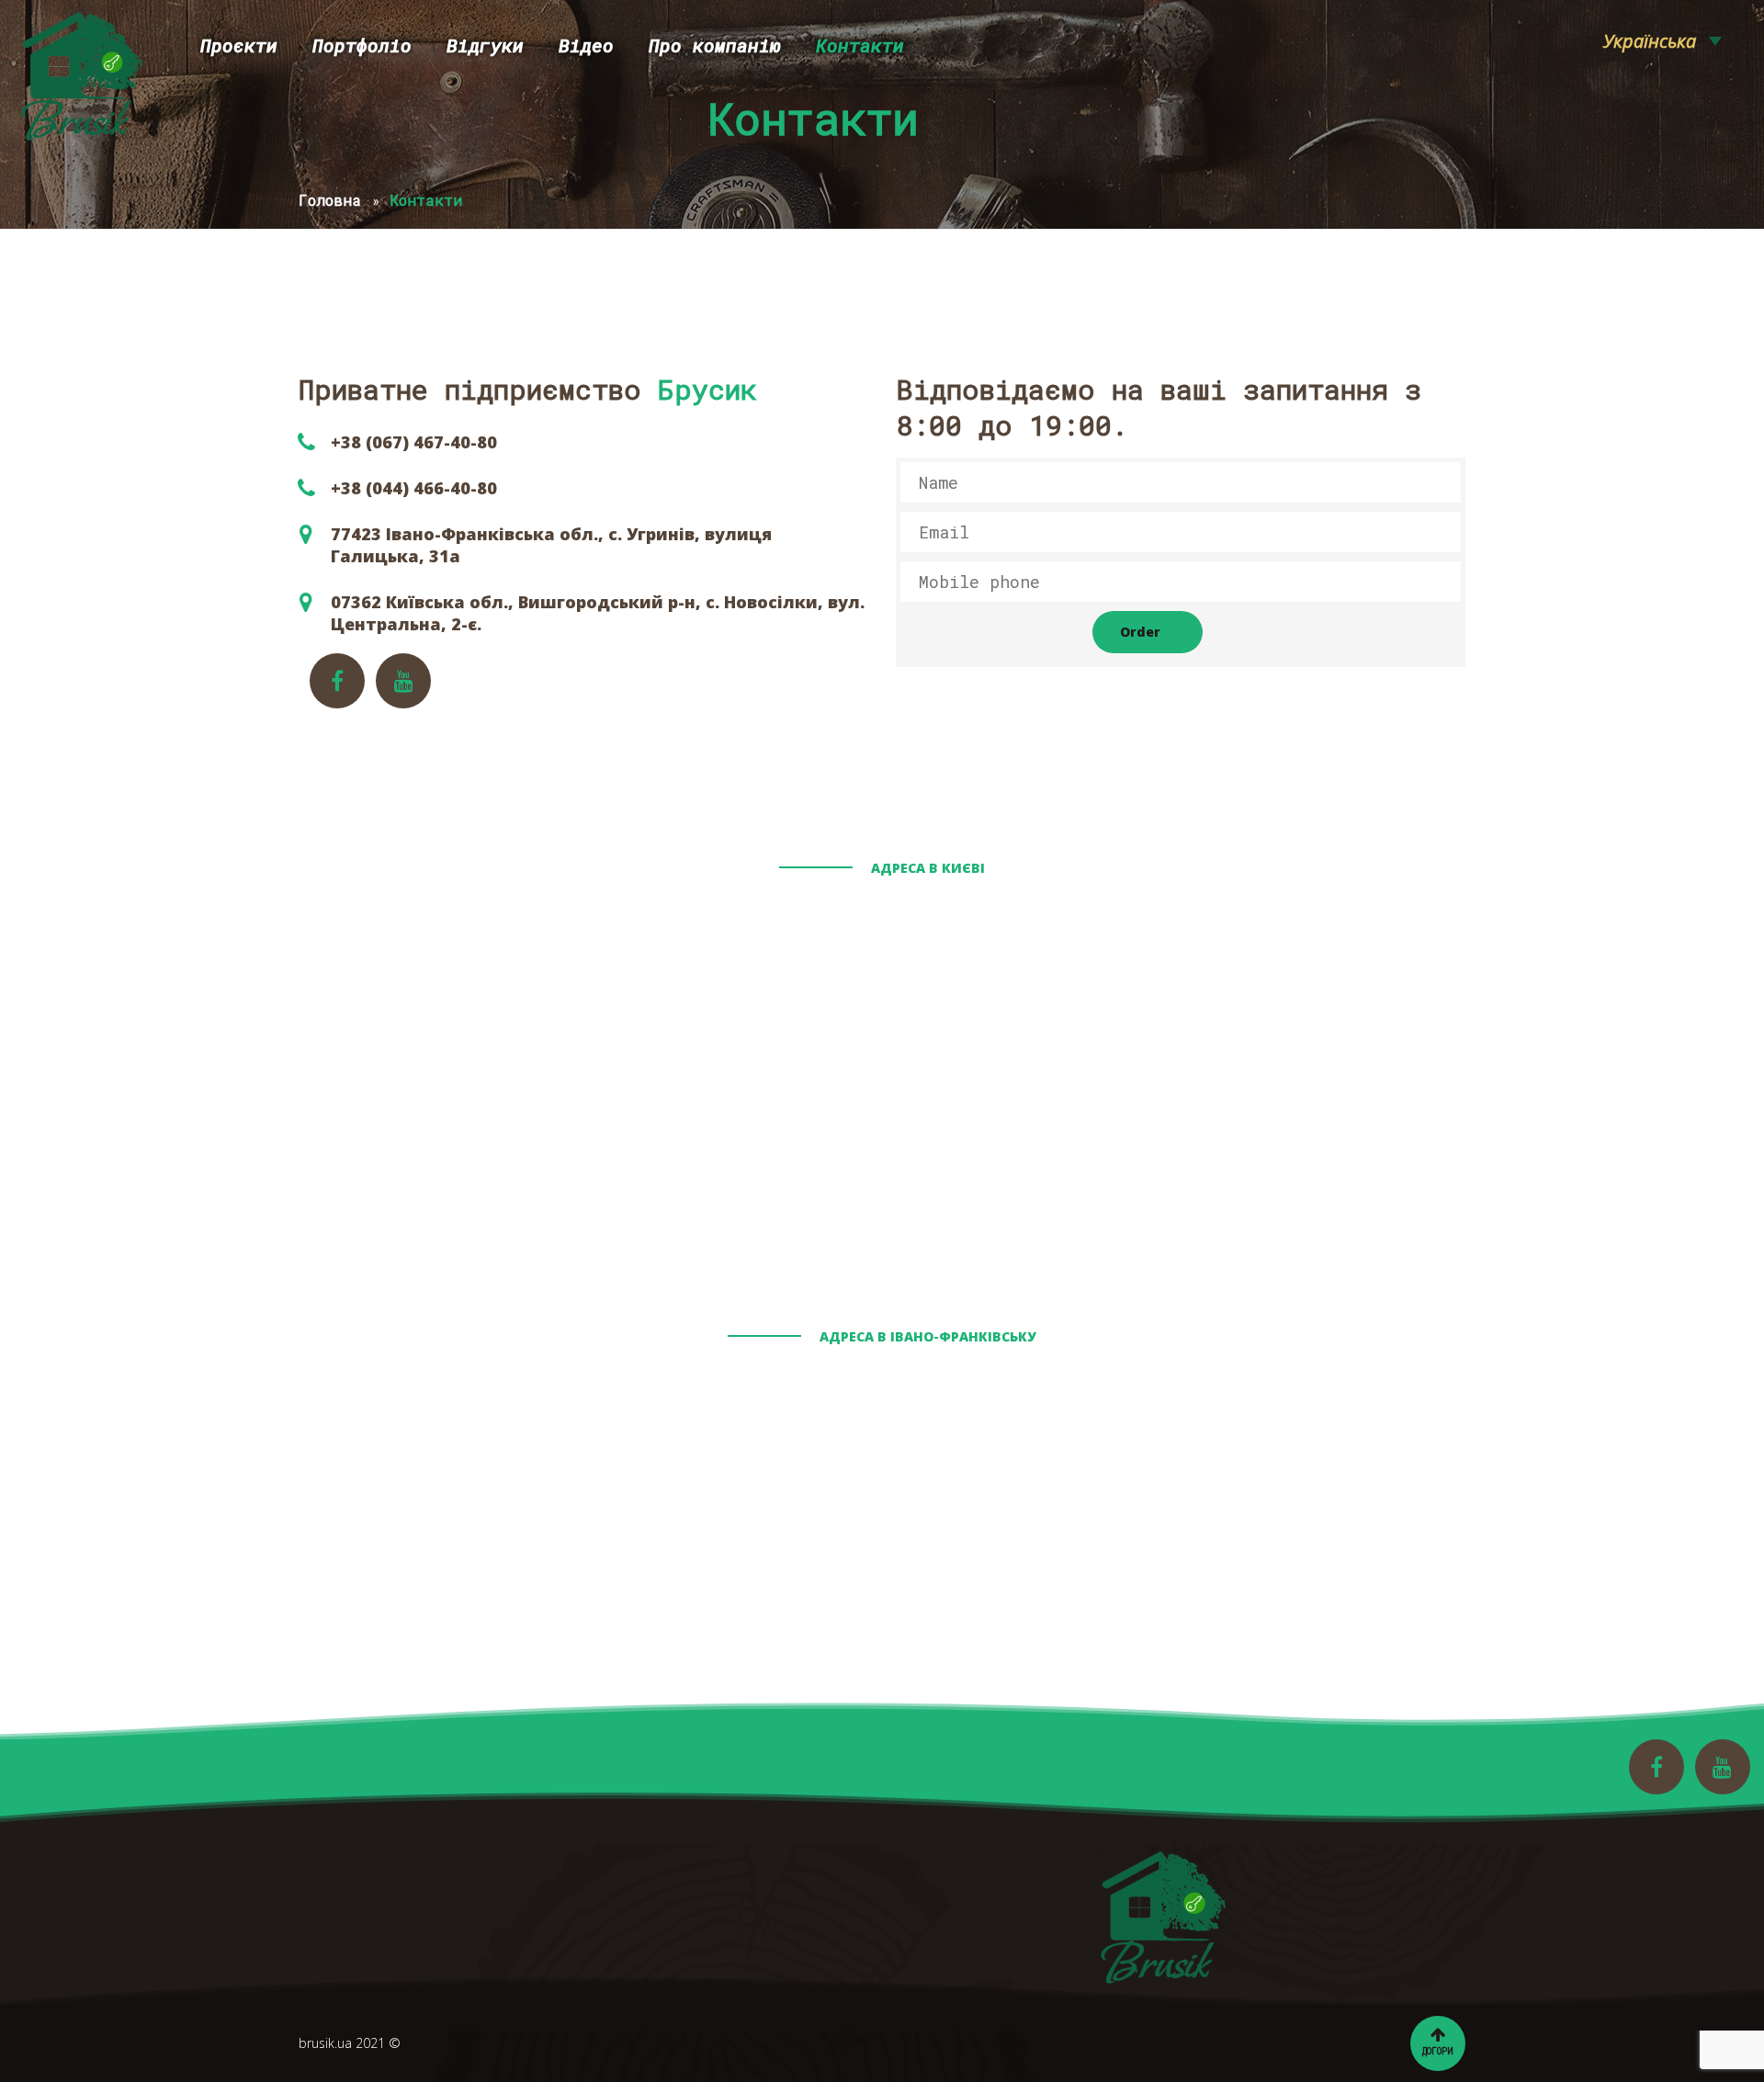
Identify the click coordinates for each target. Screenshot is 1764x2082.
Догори (1438, 2051)
